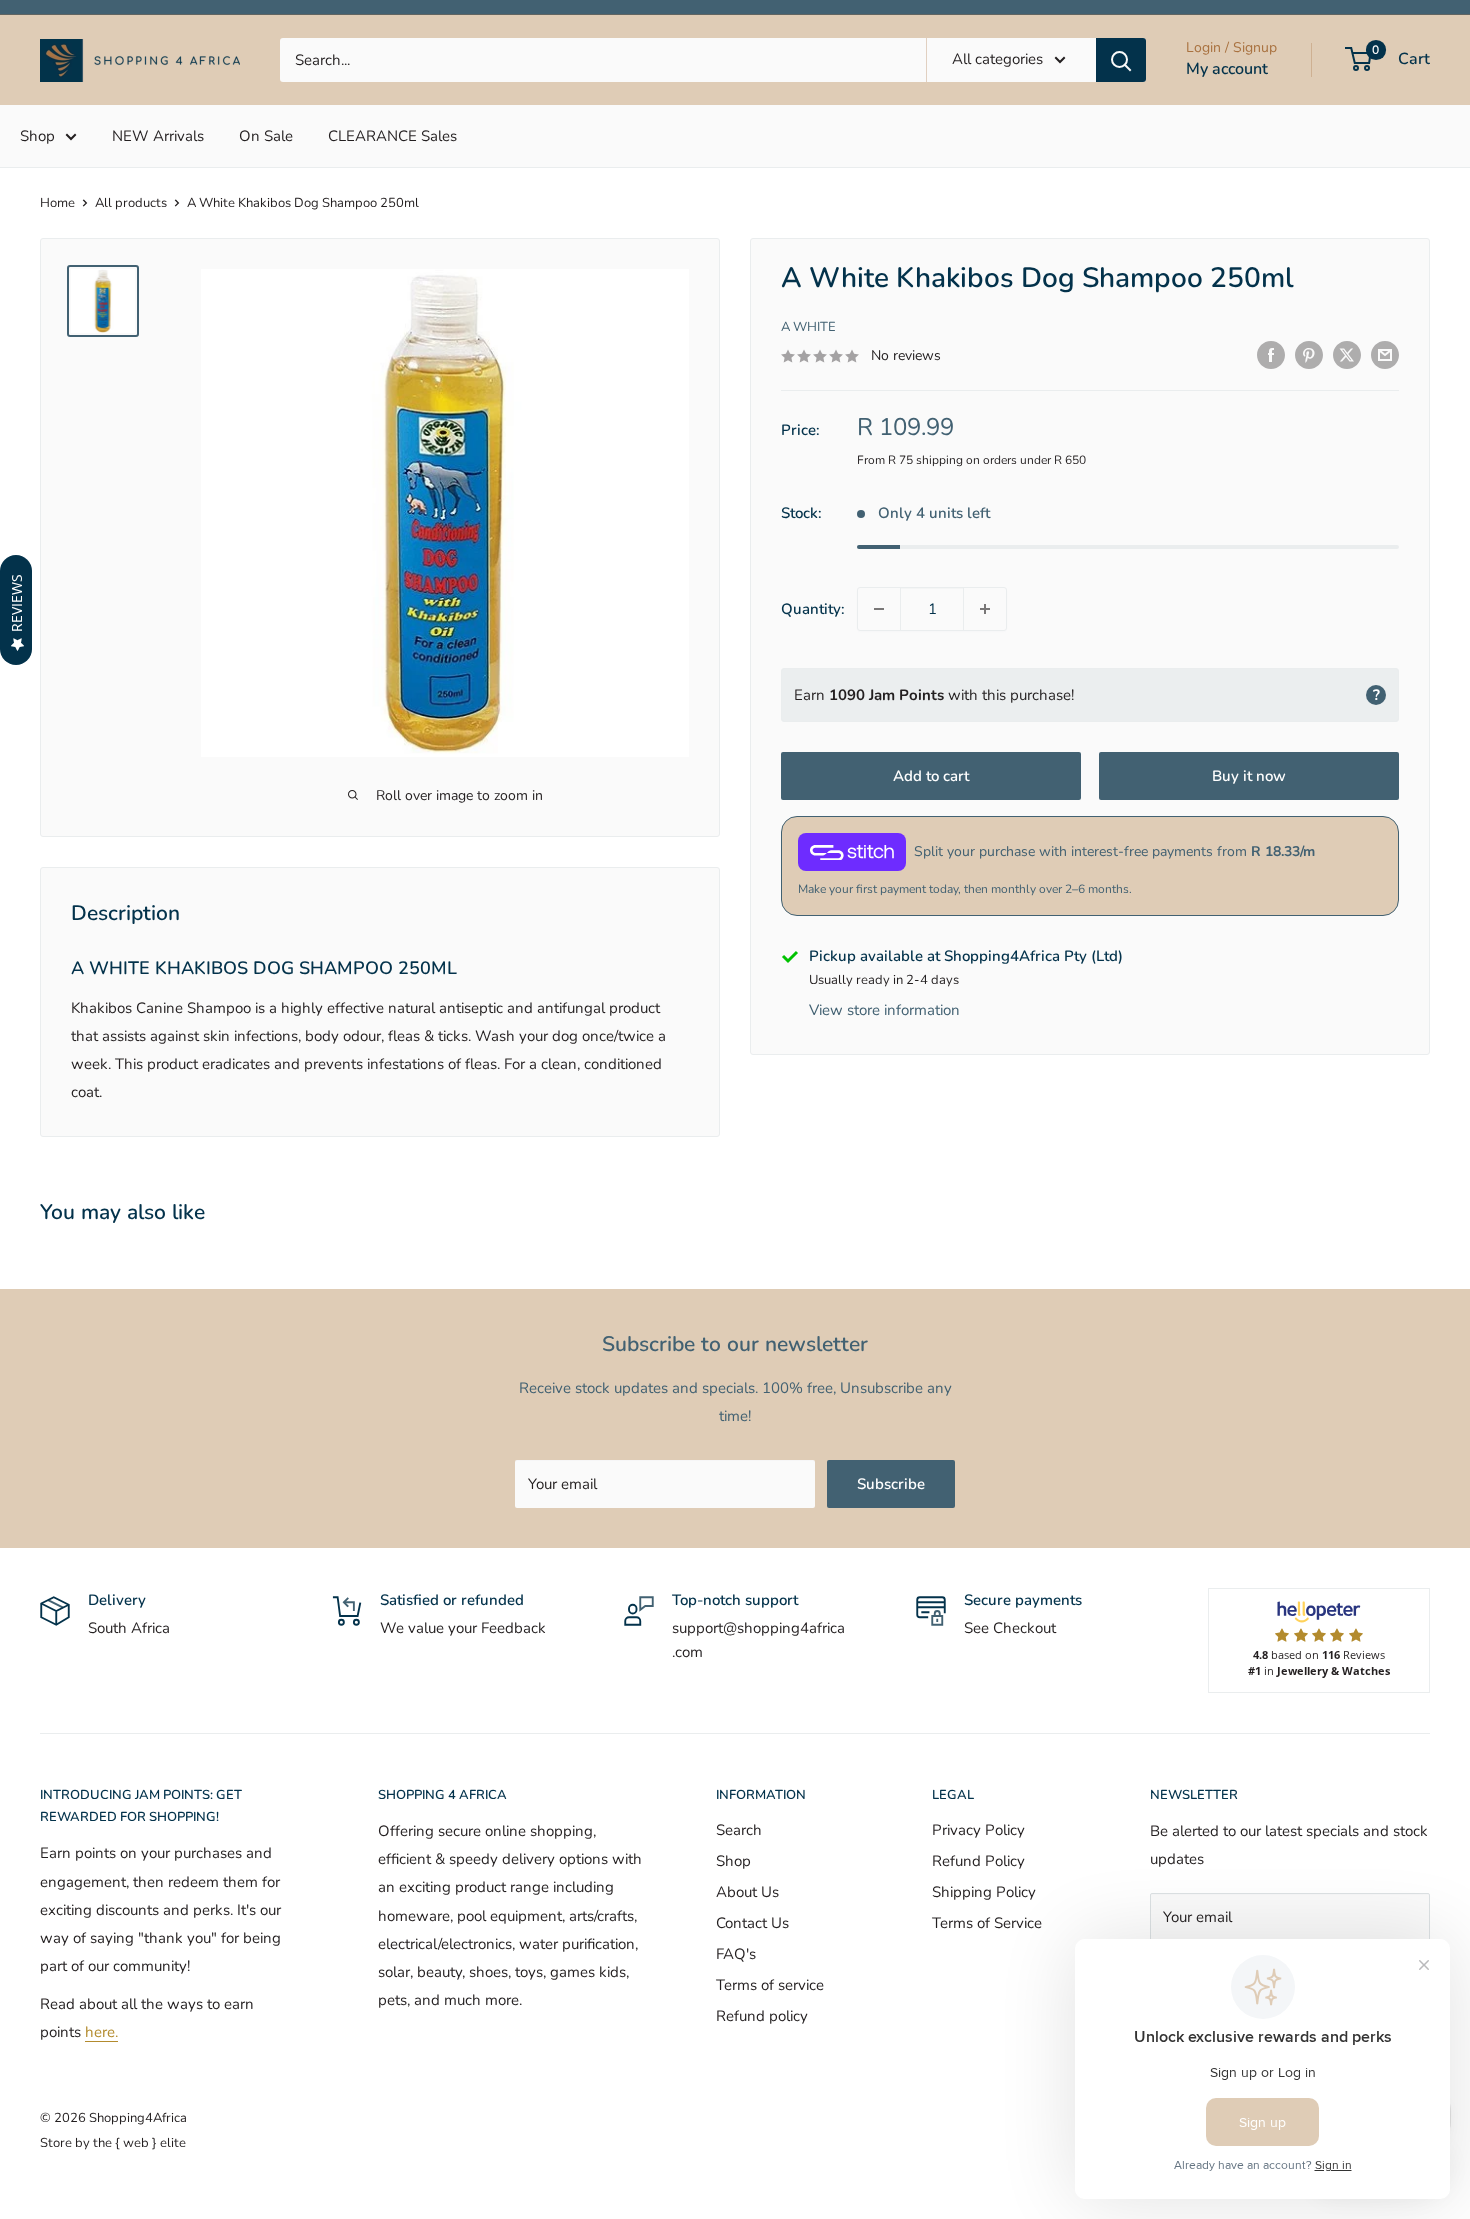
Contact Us (752, 1923)
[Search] (1121, 60)
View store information (884, 1011)
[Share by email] (1385, 354)
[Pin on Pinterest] (1309, 354)
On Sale (266, 136)
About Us (747, 1892)
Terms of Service (987, 1923)
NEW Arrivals (158, 136)
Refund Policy (978, 1861)
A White (808, 327)
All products (131, 203)
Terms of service (770, 1985)
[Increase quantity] (985, 609)
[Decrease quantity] (879, 609)
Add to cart (931, 776)
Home (57, 203)
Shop (37, 136)
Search (739, 1830)
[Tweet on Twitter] (1347, 354)
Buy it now (1249, 776)
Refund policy (762, 2016)
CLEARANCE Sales (392, 136)
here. (101, 2032)
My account (1227, 69)
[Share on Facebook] (1271, 354)
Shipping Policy (984, 1892)
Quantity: (813, 609)
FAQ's (736, 1954)
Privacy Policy (978, 1830)
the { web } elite (139, 2143)
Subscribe (891, 1484)
